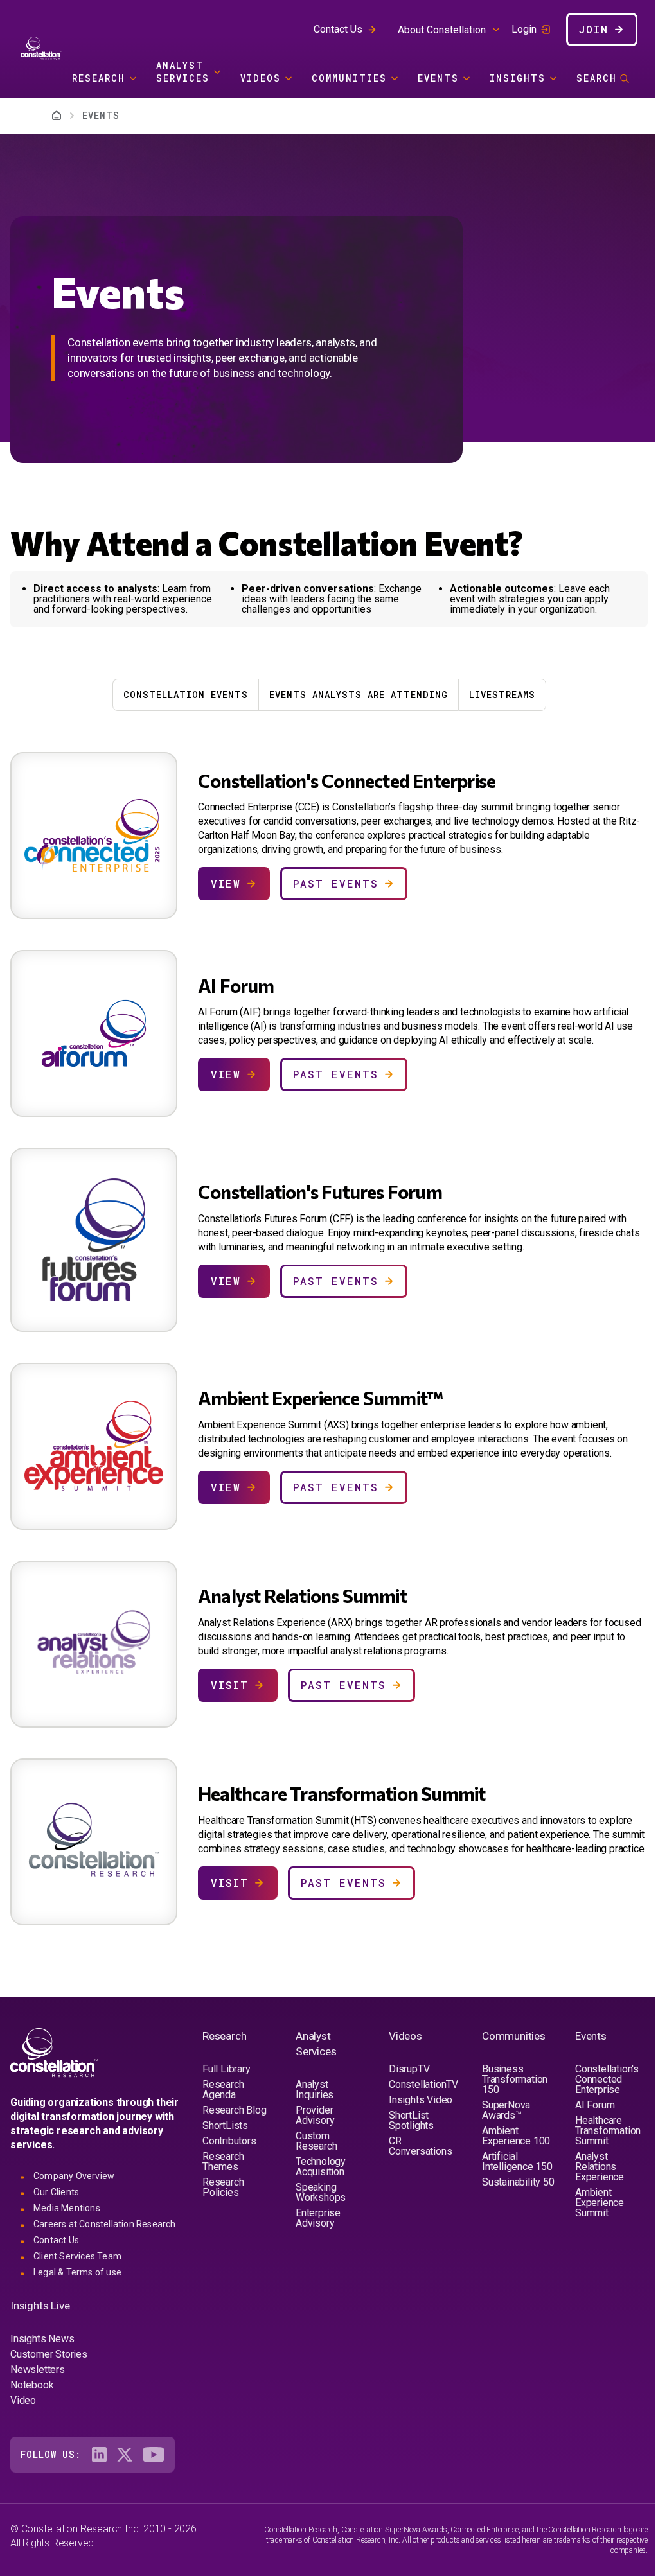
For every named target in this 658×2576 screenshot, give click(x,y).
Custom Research (316, 2141)
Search (597, 78)
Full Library (227, 2069)
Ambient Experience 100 (516, 2136)
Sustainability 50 (518, 2182)
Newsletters (38, 2370)
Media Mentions (67, 2208)
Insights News (42, 2339)
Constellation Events (186, 695)
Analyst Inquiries (315, 2090)
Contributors (229, 2141)
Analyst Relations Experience (600, 2167)
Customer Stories (49, 2354)
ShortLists (225, 2125)
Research (99, 78)
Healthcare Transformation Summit (608, 2131)
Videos (261, 78)
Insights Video (421, 2100)
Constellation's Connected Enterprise (607, 2079)
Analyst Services (183, 72)
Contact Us (338, 29)
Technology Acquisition (321, 2167)
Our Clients (56, 2192)
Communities (349, 78)
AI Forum (595, 2105)
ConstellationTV (423, 2084)
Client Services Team (77, 2256)
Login (524, 30)
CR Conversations (420, 2146)
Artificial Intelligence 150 (517, 2161)
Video (23, 2400)
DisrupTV (409, 2069)
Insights (518, 78)
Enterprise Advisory (318, 2218)
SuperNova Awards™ (506, 2110)
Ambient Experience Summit (600, 2203)
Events (438, 78)
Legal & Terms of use (77, 2272)
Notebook (32, 2385)
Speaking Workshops (321, 2192)
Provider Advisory (315, 2115)
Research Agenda (223, 2090)
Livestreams (502, 695)
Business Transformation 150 (515, 2079)
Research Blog (234, 2110)
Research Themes (223, 2161)
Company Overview (74, 2176)
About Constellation (442, 30)
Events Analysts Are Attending (359, 695)
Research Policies (223, 2187)
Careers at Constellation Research (105, 2224)
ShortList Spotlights (411, 2120)
